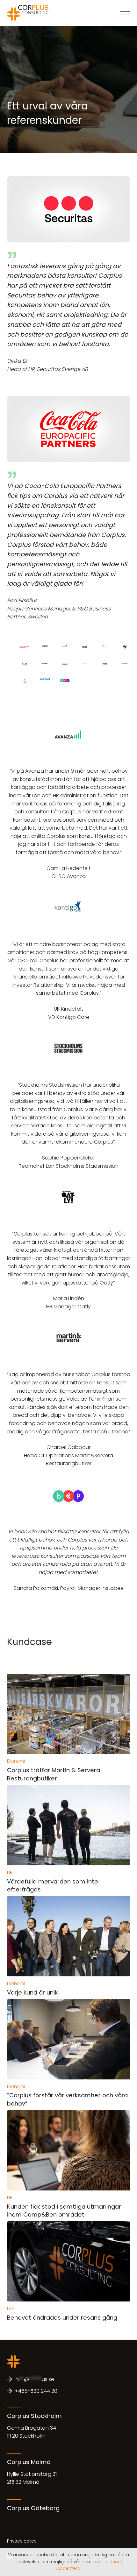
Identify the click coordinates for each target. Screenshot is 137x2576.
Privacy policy (22, 2541)
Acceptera (69, 2569)
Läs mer (111, 2562)
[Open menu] (125, 13)
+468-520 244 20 (36, 2391)
